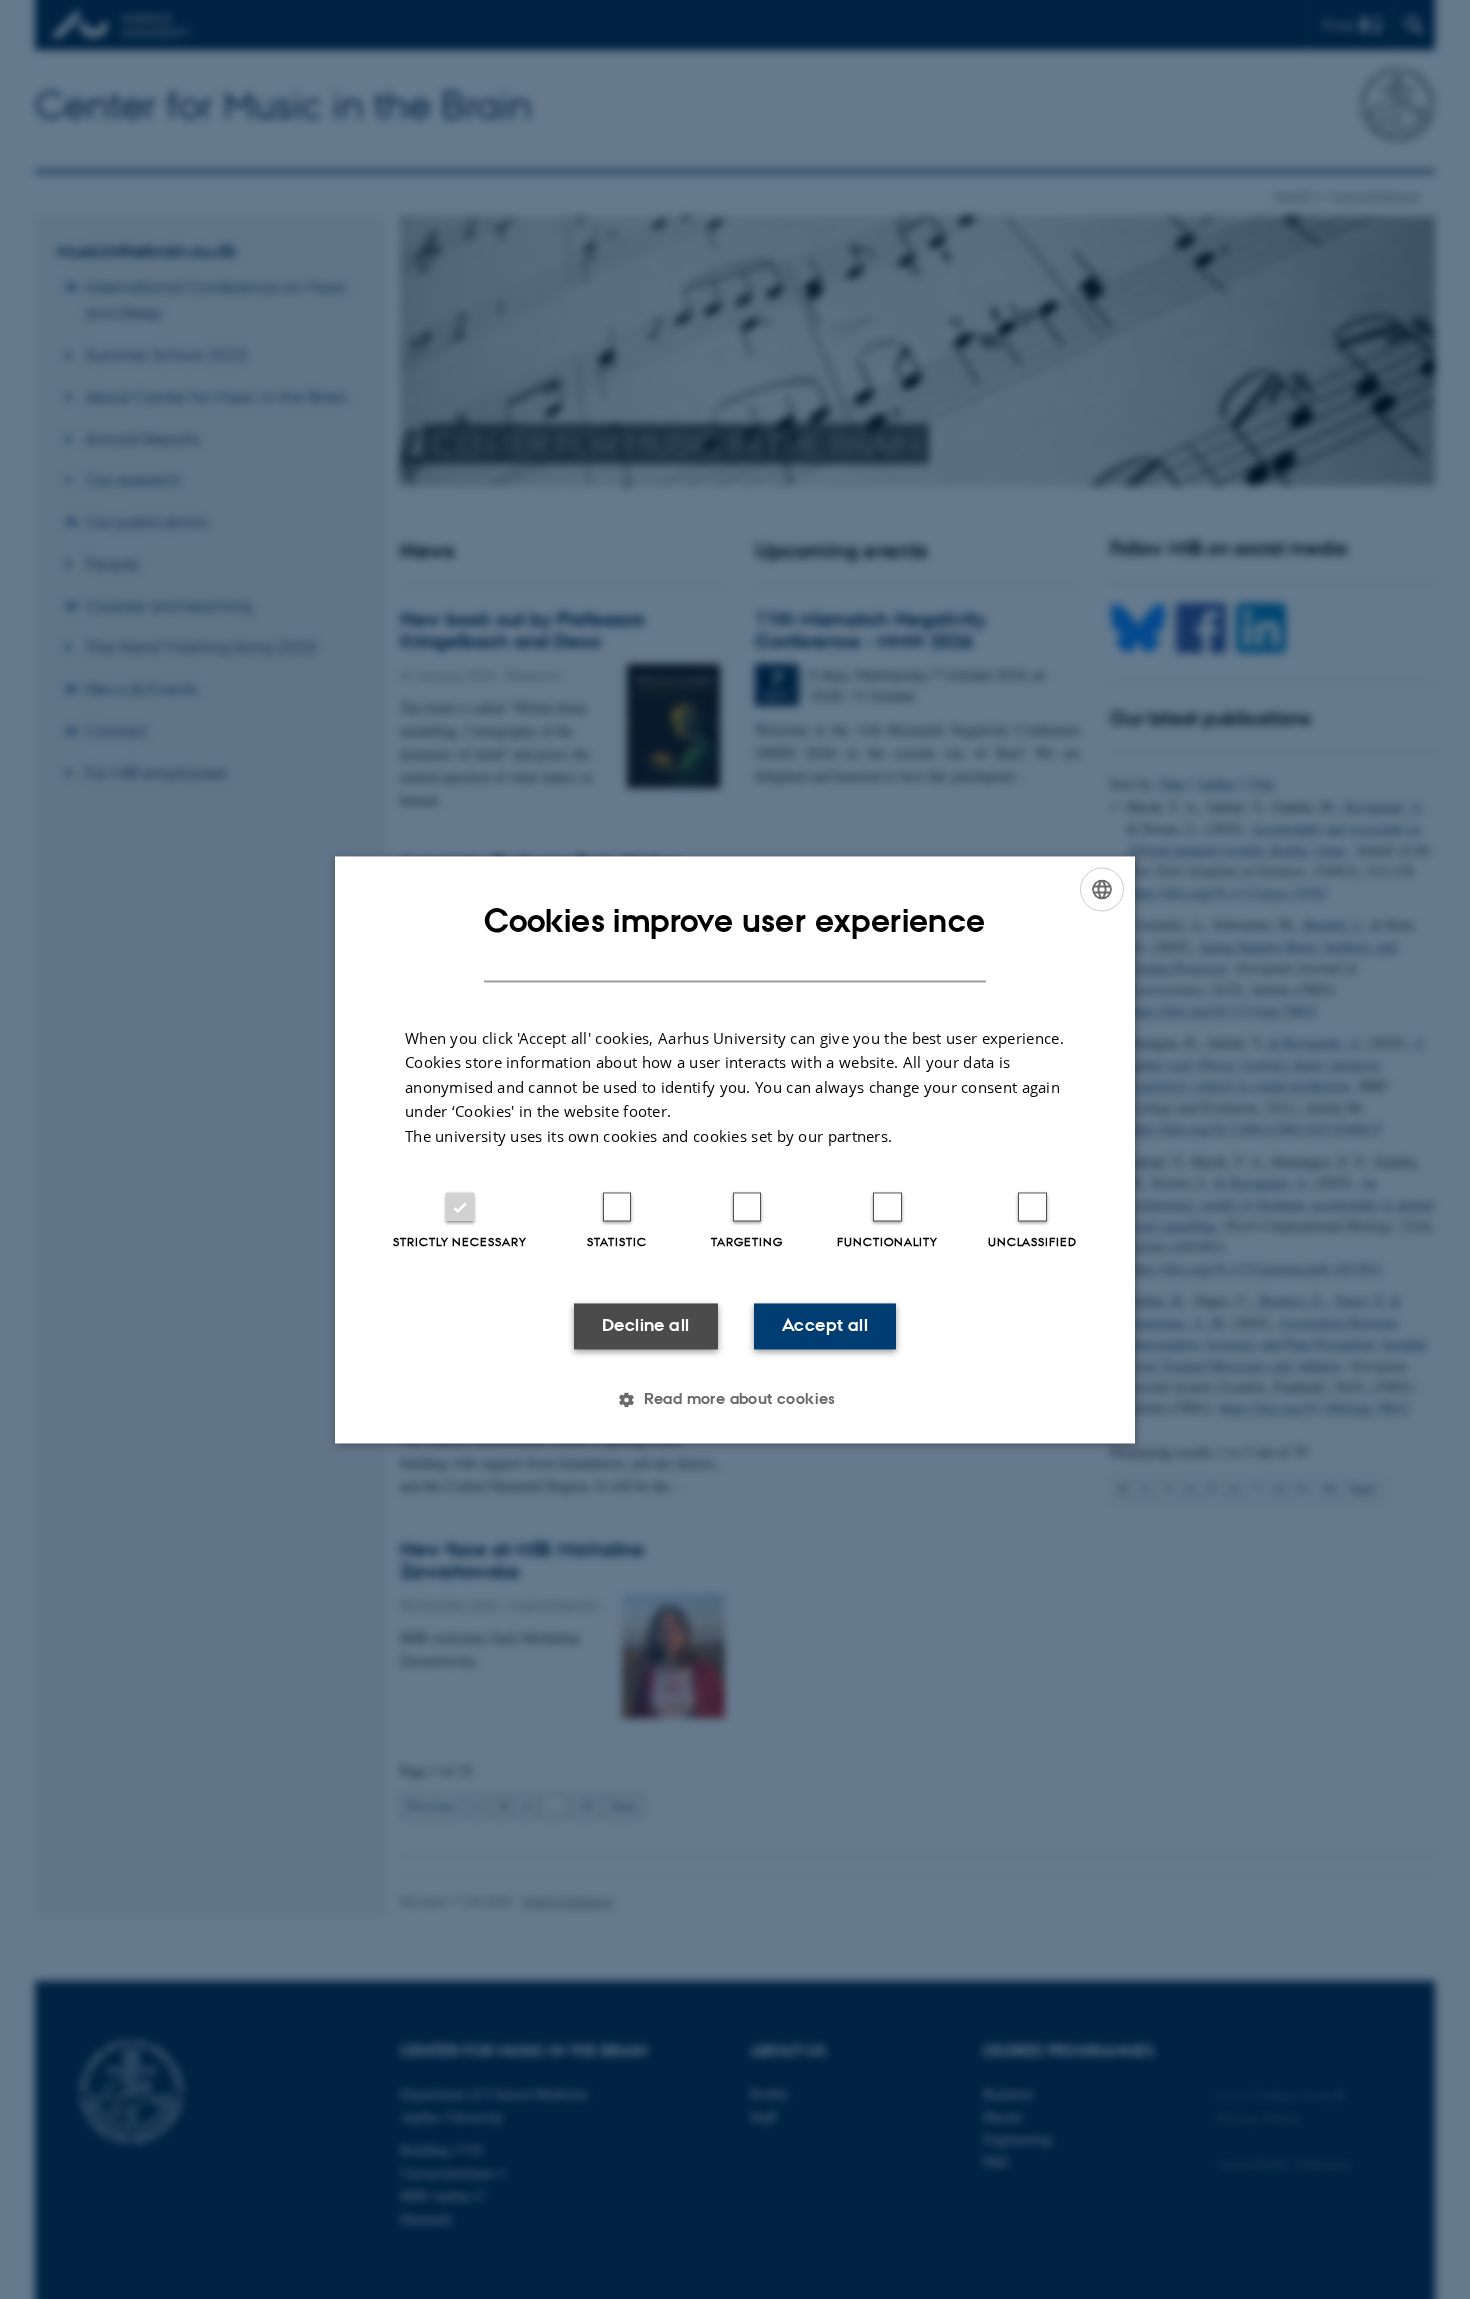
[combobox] (1102, 889)
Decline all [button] (645, 1326)
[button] (735, 1399)
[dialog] (735, 1149)
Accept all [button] (825, 1326)
